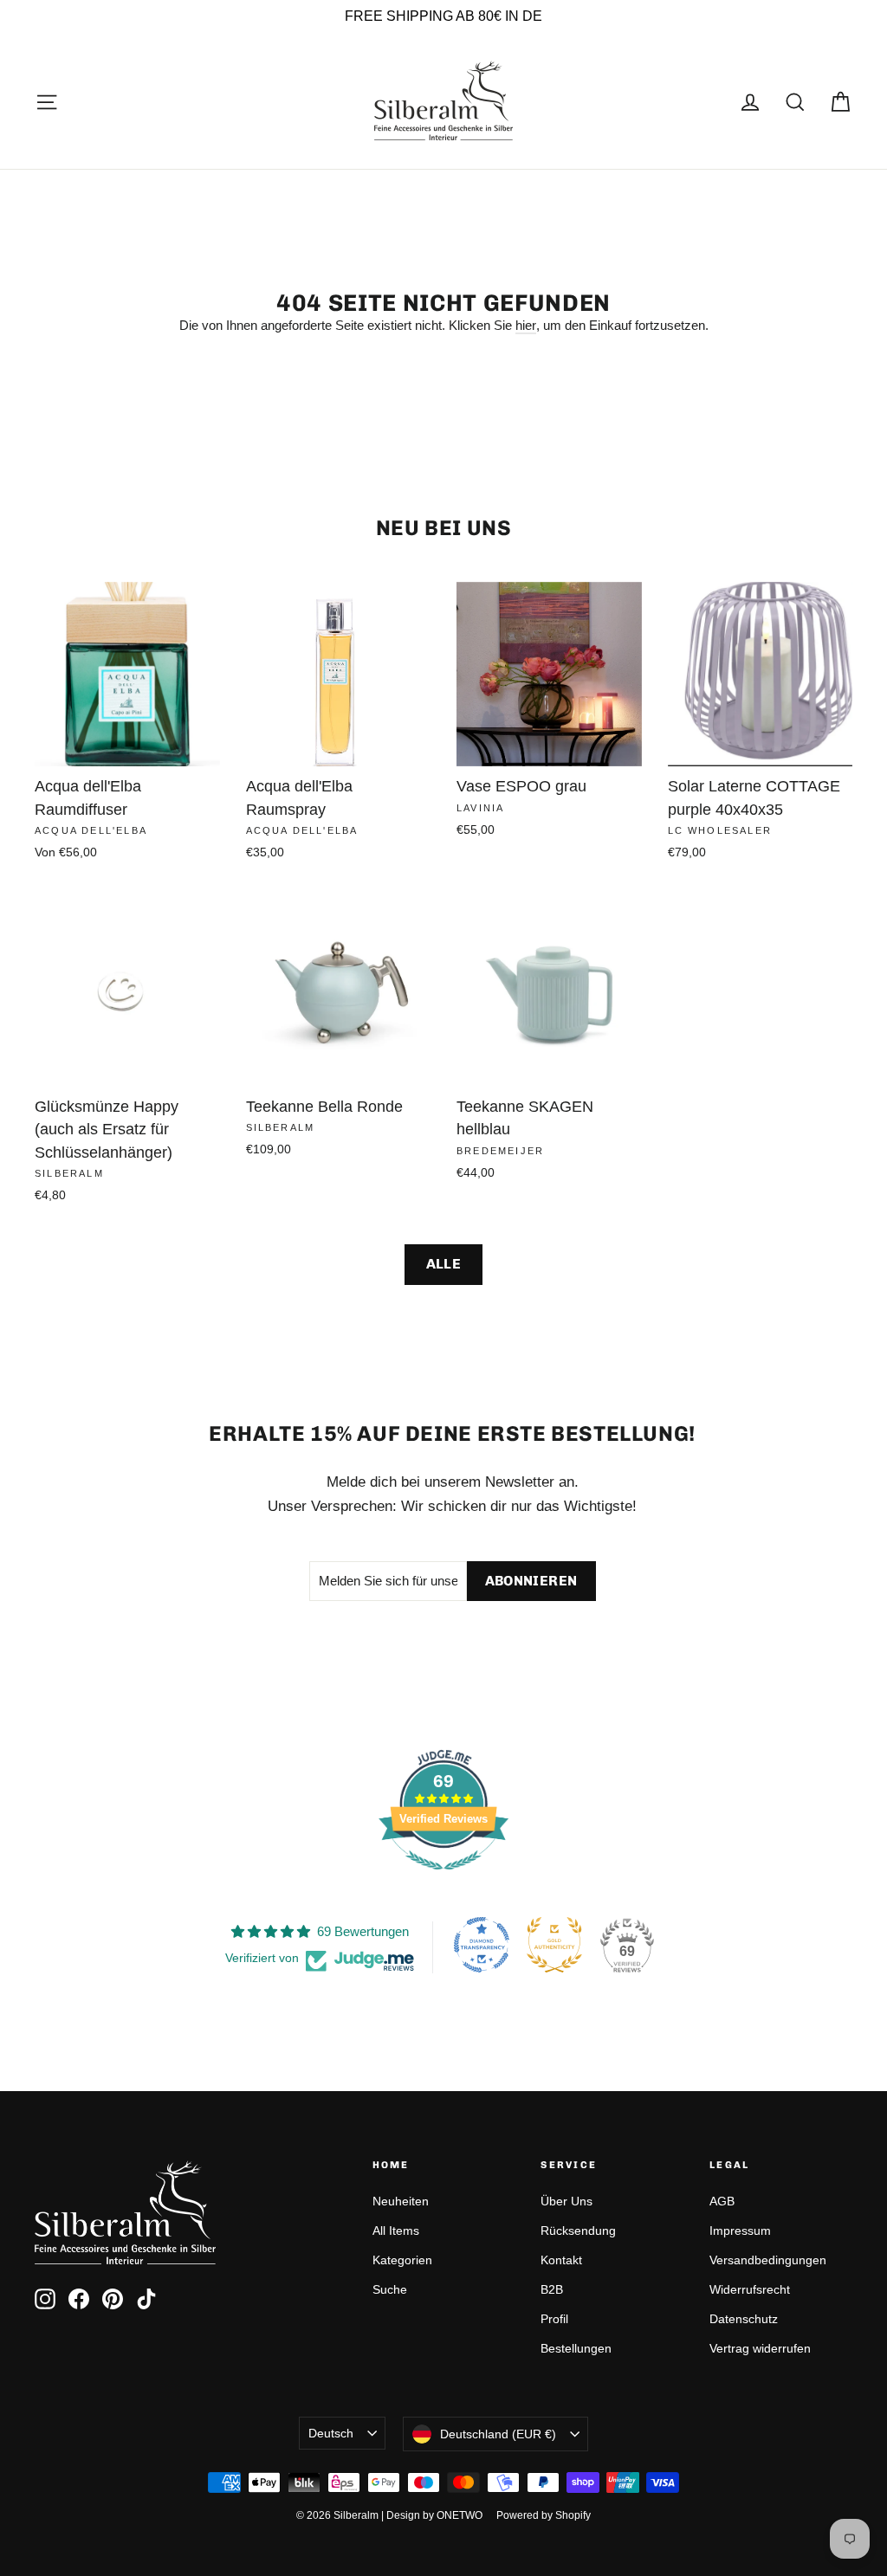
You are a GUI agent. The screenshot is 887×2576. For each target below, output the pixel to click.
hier (526, 325)
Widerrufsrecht (750, 2289)
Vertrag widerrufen (760, 2348)
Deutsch (331, 2433)
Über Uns (567, 2201)
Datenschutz (744, 2319)
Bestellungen (576, 2348)
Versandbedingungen (768, 2260)
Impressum (740, 2231)
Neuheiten (401, 2201)
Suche (390, 2289)
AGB (722, 2201)
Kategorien (402, 2260)
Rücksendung (578, 2231)
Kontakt (561, 2260)
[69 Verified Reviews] (443, 1879)
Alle (444, 1264)
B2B (552, 2289)
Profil (554, 2319)
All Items (396, 2231)
